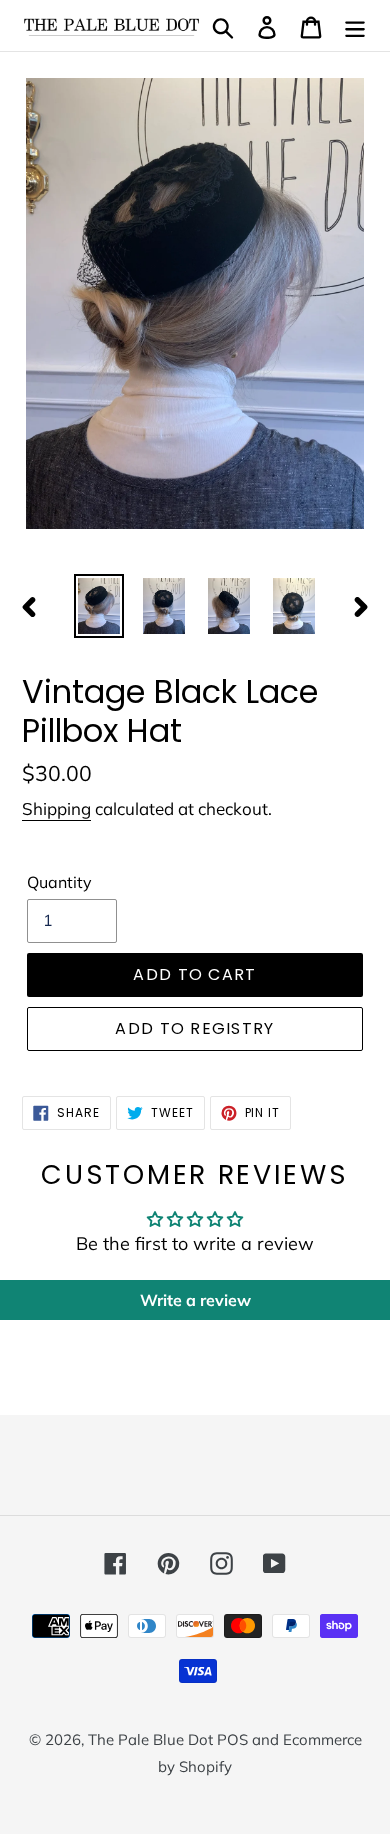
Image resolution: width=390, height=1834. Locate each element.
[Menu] (355, 25)
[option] (99, 606)
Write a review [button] (195, 1300)
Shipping (56, 808)
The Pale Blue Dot (152, 1739)
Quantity (59, 882)
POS (232, 1739)
